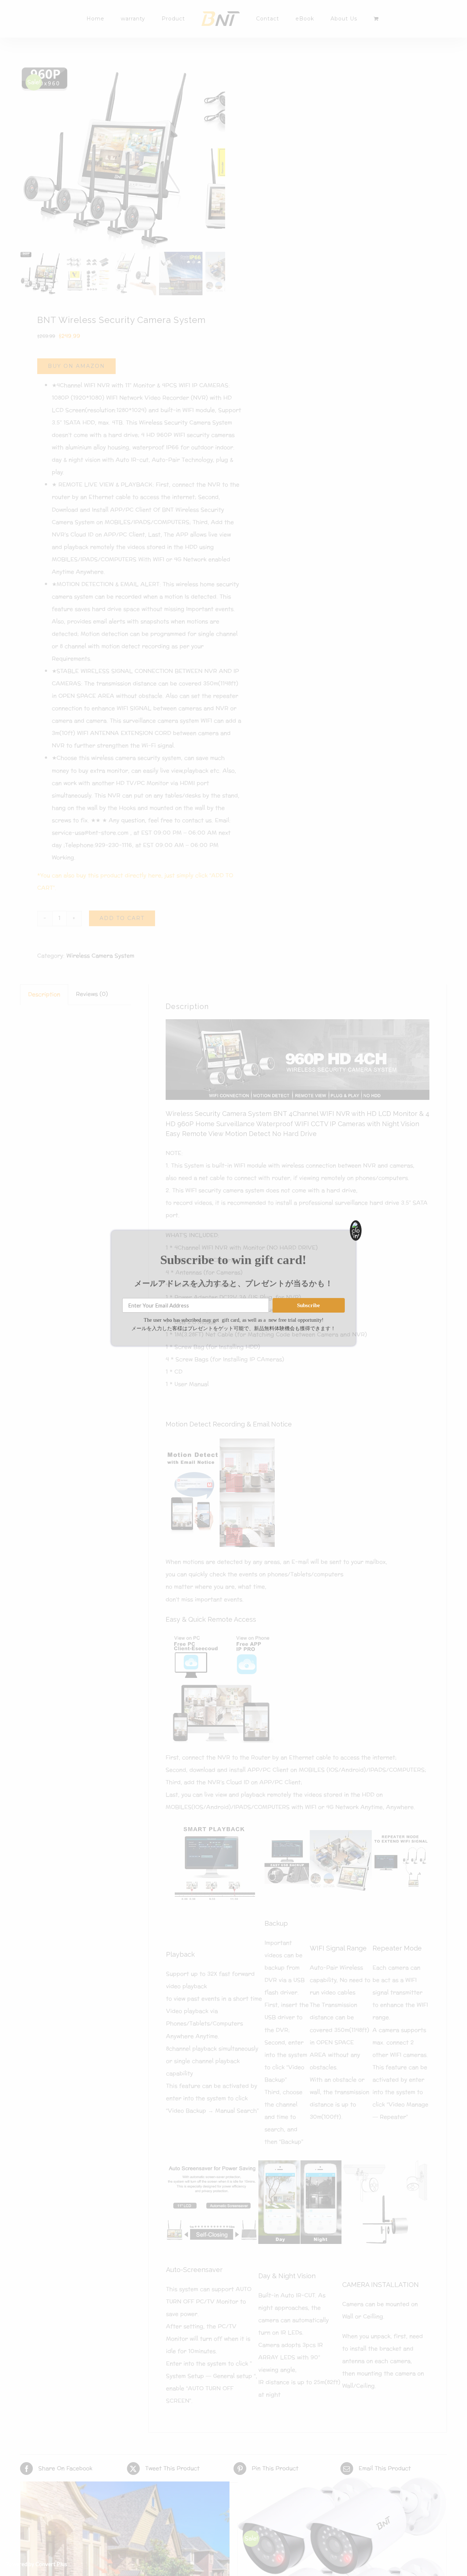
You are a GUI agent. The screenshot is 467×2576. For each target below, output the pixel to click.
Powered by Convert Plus (36, 2564)
